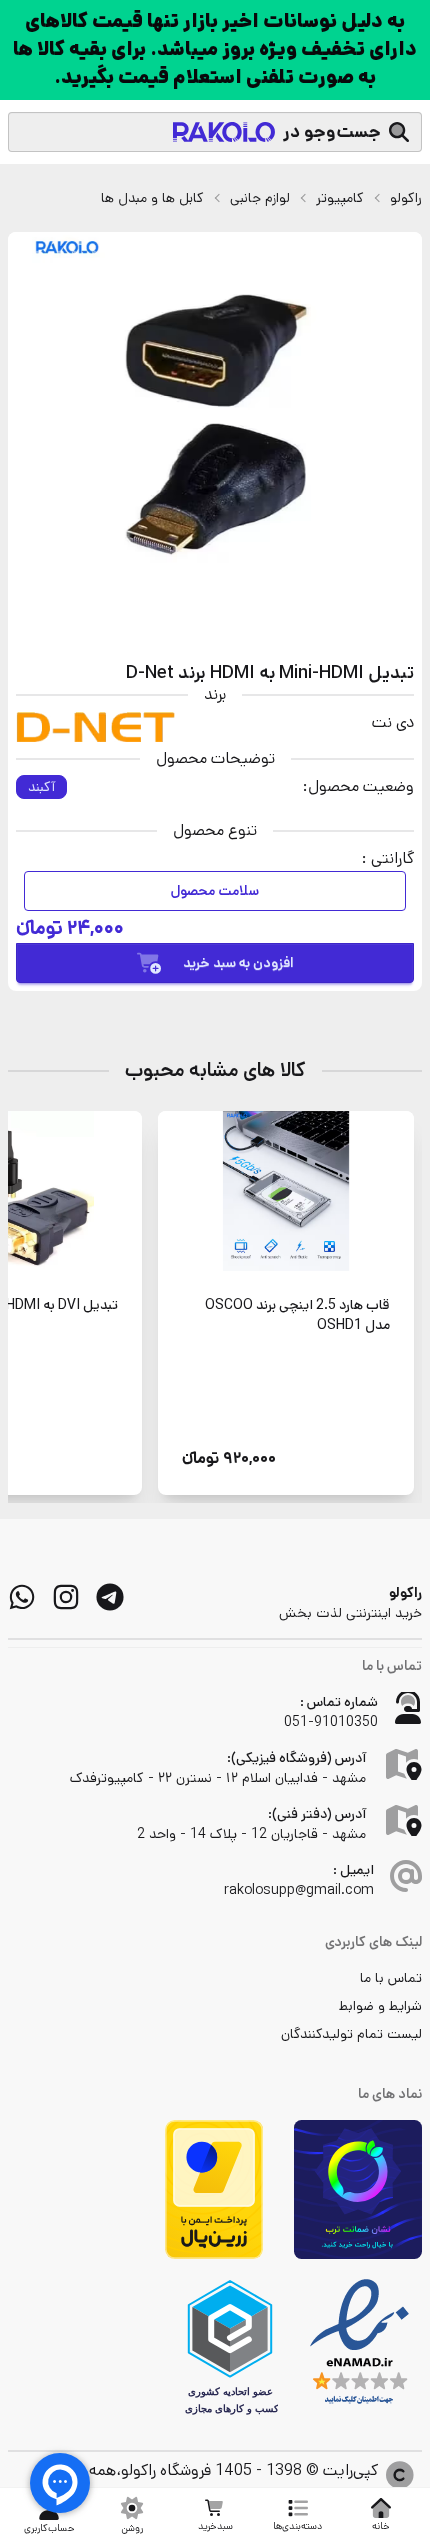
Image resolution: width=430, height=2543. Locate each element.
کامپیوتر (340, 198)
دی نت (393, 722)
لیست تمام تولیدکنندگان (351, 2034)
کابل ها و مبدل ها (152, 198)
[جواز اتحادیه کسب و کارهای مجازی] (230, 2347)
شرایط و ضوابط (380, 2006)
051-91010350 (331, 1722)
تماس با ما (391, 1978)
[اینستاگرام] (66, 1597)
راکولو (406, 198)
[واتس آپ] (22, 1597)
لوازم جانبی (260, 198)
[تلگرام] (110, 1597)
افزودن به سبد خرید (238, 963)
